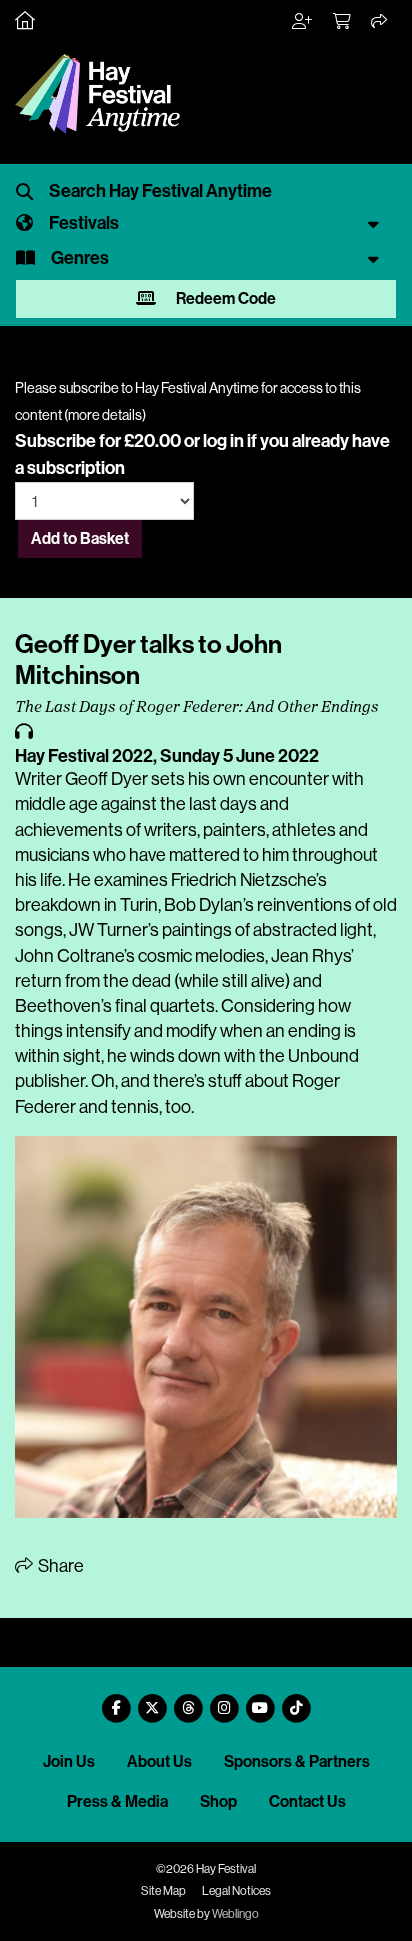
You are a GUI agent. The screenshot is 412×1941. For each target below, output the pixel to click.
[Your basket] (343, 22)
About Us (159, 1761)
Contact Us (307, 1801)
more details (105, 415)
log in (223, 441)
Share (59, 1566)
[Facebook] (116, 1700)
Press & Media (117, 1801)
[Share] (380, 22)
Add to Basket (80, 538)
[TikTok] (296, 1700)
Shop (218, 1801)
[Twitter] (152, 1700)
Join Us (69, 1761)
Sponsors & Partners (297, 1761)
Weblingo (235, 1914)
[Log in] (303, 22)
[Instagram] (224, 1700)
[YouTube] (260, 1700)
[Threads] (188, 1700)
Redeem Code (224, 298)
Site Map (163, 1891)
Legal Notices (236, 1891)
